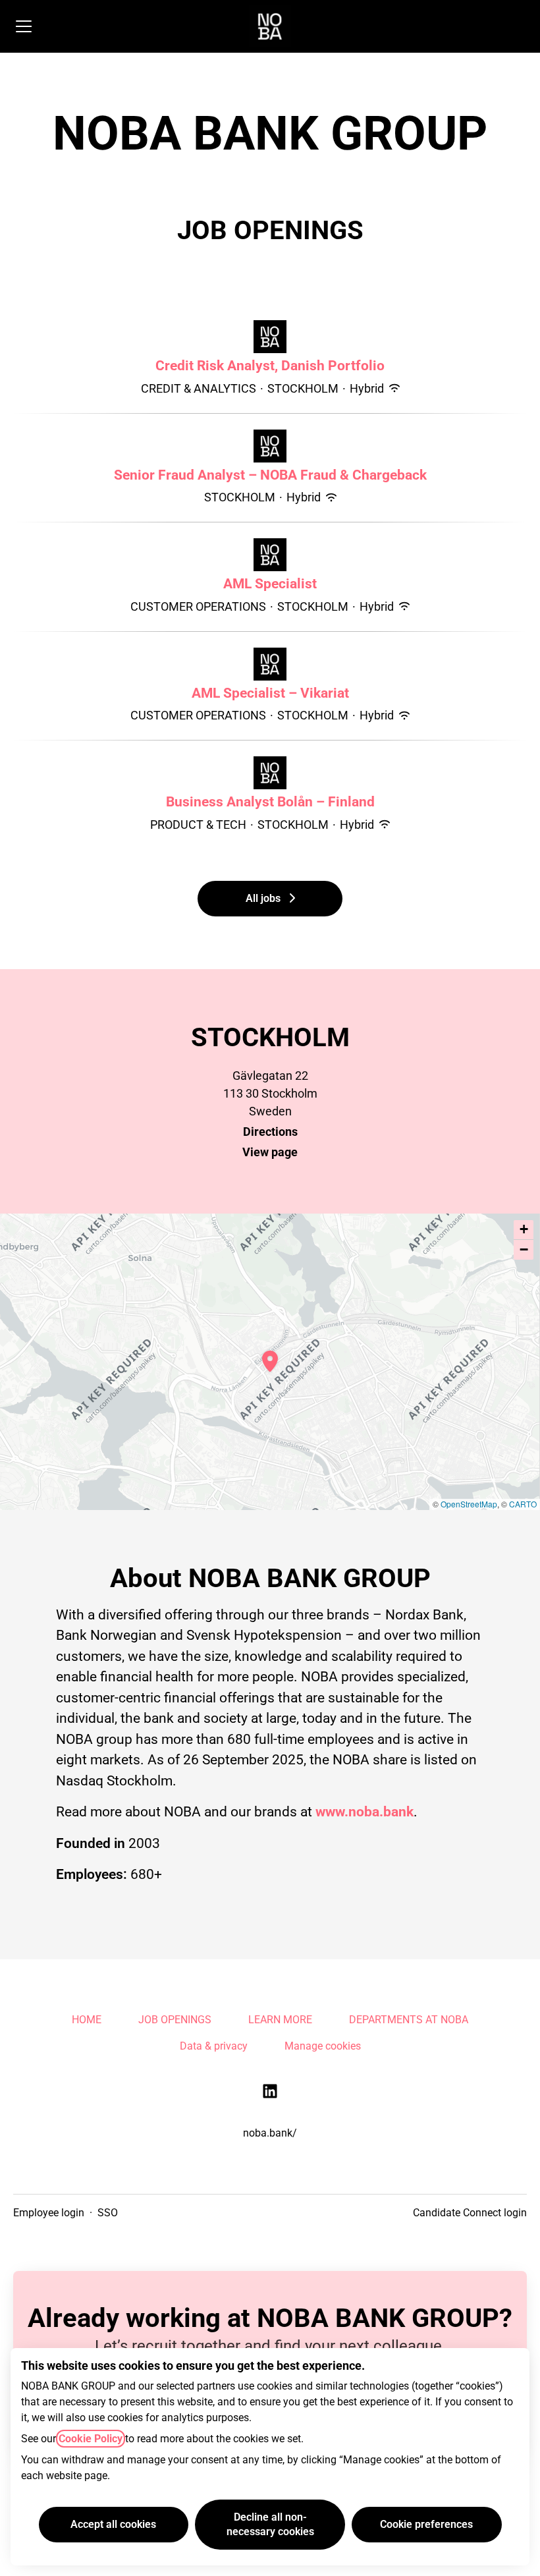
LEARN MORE (280, 2020)
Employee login (49, 2213)
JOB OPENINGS (175, 2020)
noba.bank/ (270, 2133)
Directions (270, 1132)
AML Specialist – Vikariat (270, 693)
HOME (87, 2020)
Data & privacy (214, 2046)
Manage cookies (323, 2046)
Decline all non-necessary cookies (270, 2524)
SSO (108, 2213)
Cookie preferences (426, 2524)
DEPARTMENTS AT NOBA (409, 2020)
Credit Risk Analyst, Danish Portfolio (270, 366)
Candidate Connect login (470, 2213)
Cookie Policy (91, 2439)
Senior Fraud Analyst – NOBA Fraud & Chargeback (270, 475)
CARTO (523, 1504)
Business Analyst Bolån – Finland (270, 802)
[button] (524, 1230)
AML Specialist (270, 584)
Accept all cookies (113, 2524)
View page (270, 1152)
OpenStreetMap (469, 1504)
